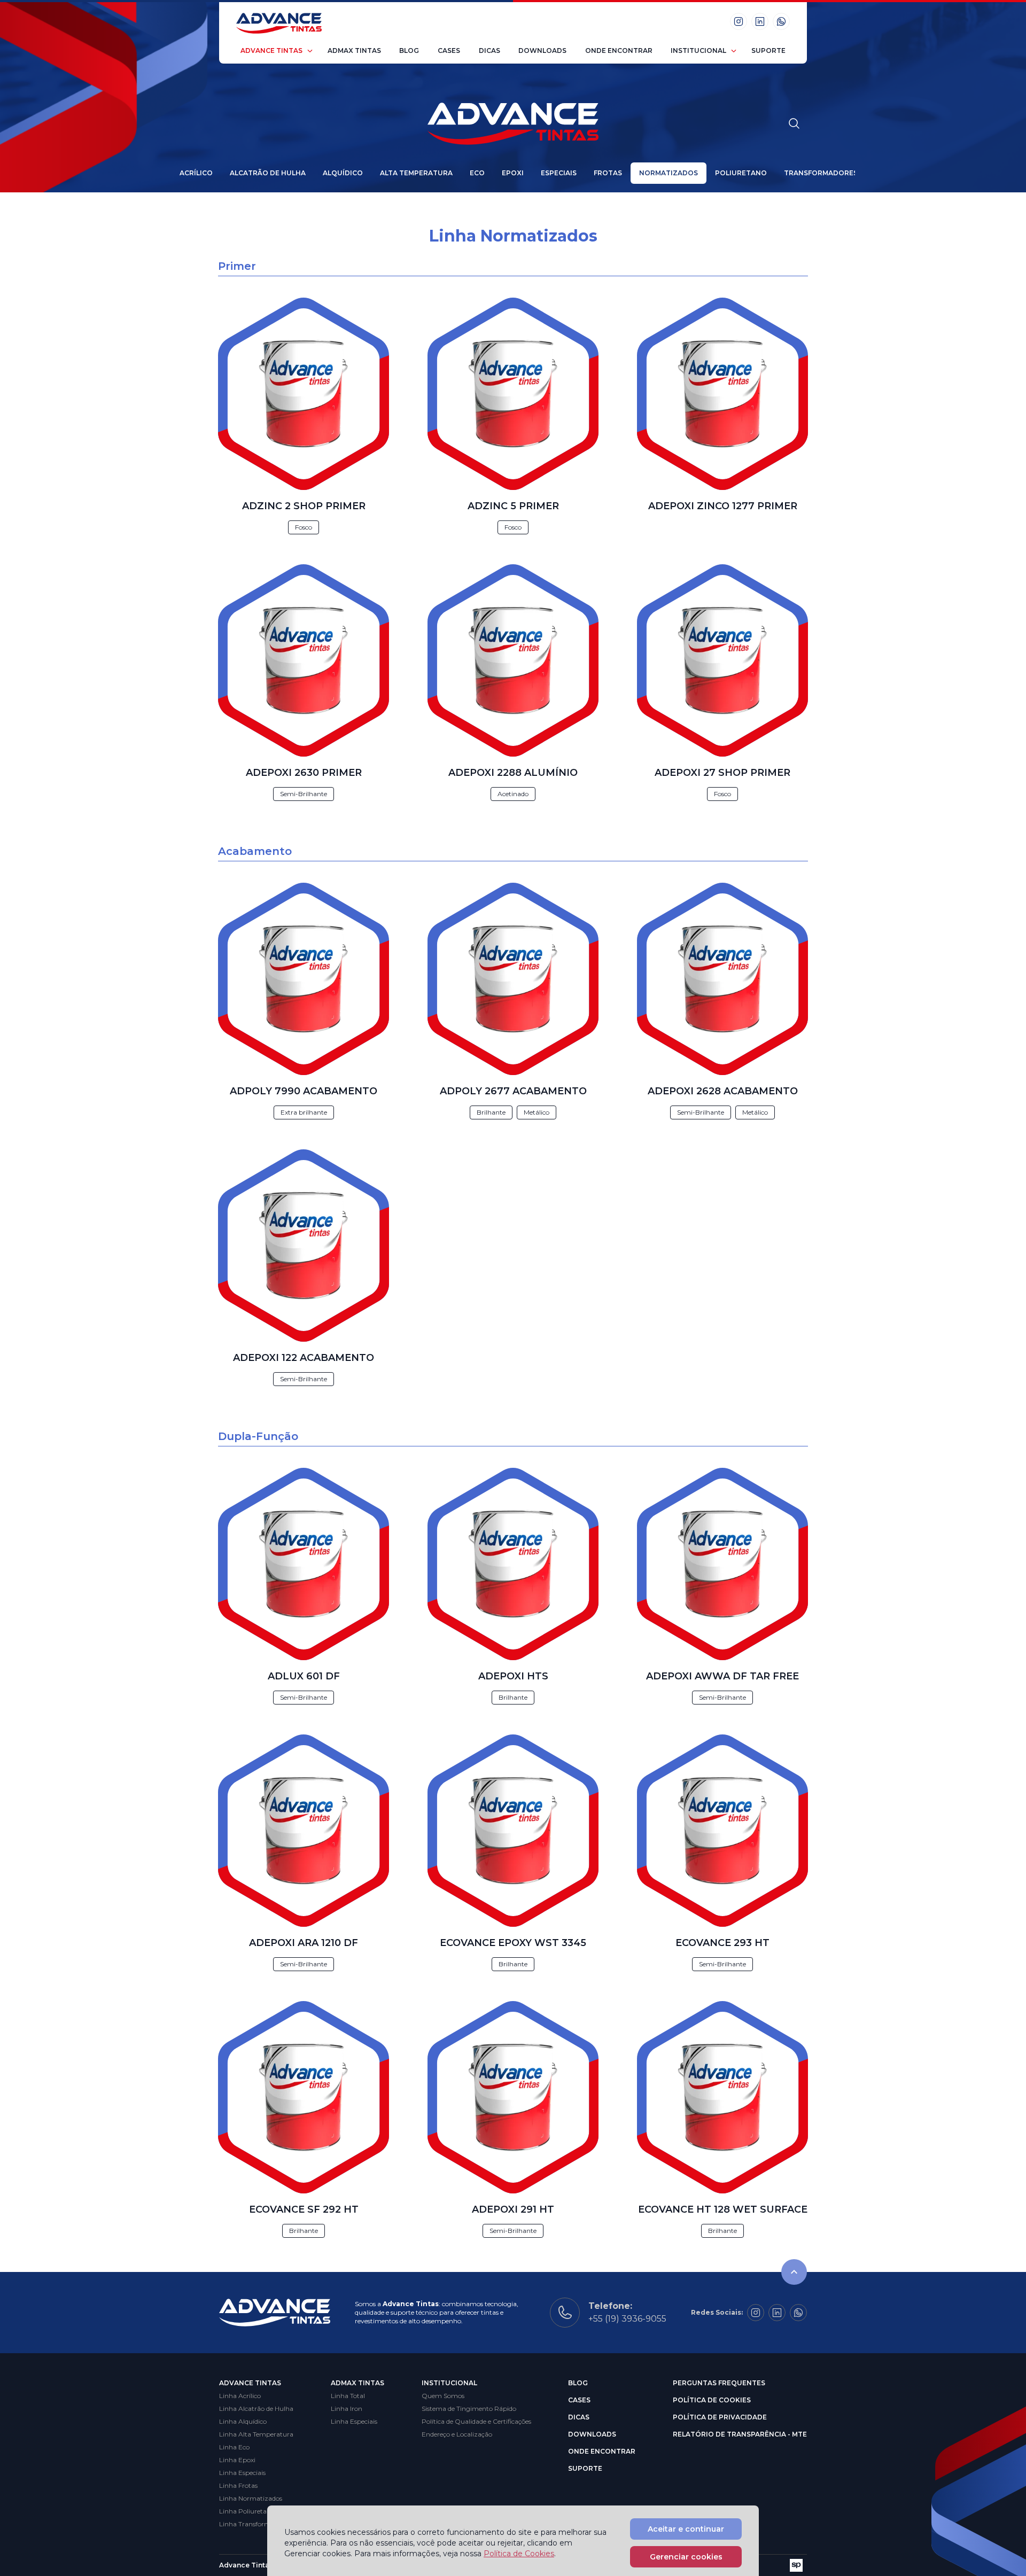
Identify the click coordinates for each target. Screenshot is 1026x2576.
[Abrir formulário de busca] (794, 123)
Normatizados (669, 173)
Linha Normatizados (251, 2498)
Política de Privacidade (720, 2417)
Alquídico (343, 173)
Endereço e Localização (457, 2434)
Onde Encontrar (619, 50)
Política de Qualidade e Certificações (476, 2421)
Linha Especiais (242, 2473)
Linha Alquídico (243, 2421)
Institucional (698, 50)
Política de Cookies (712, 2400)
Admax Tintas (354, 50)
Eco (477, 173)
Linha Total (348, 2396)
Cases (449, 50)
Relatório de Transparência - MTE (740, 2434)
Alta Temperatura (416, 173)
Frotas (608, 173)
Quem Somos (443, 2396)
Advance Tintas (271, 50)
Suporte (768, 50)
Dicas (489, 50)
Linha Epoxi (237, 2460)
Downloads (542, 50)
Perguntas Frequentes (719, 2383)
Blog (409, 50)
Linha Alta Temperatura (256, 2434)
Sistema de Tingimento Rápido (469, 2408)
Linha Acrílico (240, 2396)
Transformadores (821, 173)
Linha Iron (347, 2408)
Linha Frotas (238, 2485)
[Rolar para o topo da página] (794, 2272)
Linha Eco (234, 2447)
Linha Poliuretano (247, 2511)
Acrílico (196, 173)
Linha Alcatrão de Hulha (256, 2408)
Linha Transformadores (255, 2524)
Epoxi (513, 173)
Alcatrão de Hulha (268, 173)
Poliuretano (741, 173)
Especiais (559, 173)
